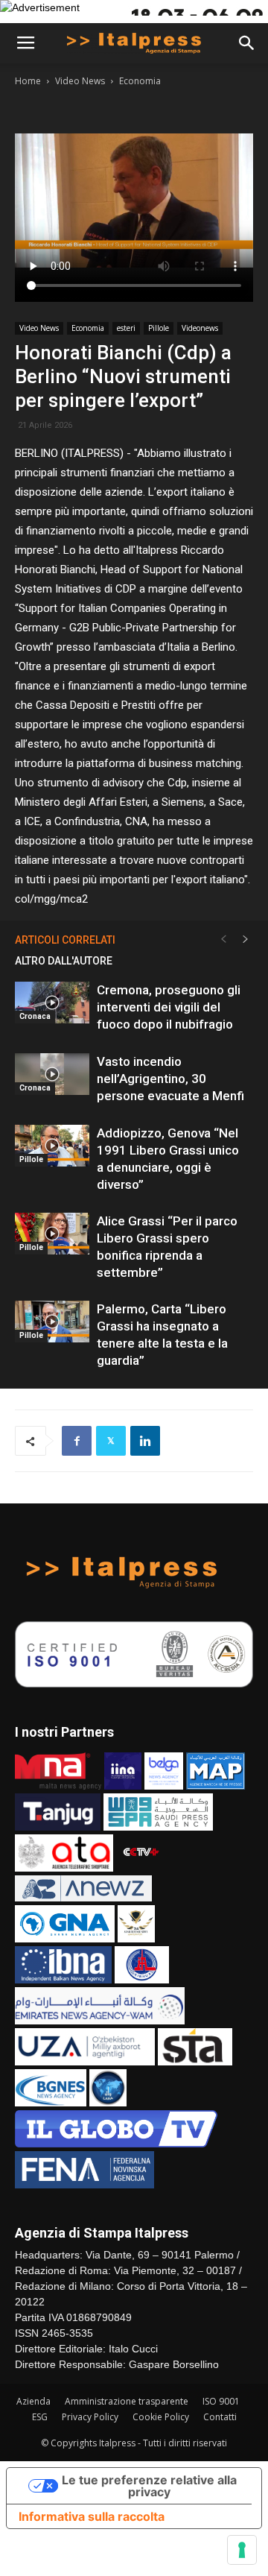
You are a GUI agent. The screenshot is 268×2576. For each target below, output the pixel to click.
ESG (40, 2417)
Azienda (33, 2401)
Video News (80, 81)
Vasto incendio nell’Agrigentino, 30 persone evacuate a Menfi (170, 1079)
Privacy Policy (90, 2417)
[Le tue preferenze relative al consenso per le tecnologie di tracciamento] (242, 2550)
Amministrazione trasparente (127, 2401)
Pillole (159, 328)
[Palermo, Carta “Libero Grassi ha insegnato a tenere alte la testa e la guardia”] (52, 1322)
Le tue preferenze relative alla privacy (149, 2486)
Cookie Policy (161, 2417)
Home (28, 81)
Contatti (220, 2417)
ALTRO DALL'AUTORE (64, 961)
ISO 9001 (221, 2401)
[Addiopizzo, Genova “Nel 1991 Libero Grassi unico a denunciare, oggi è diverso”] (52, 1146)
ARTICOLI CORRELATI (65, 940)
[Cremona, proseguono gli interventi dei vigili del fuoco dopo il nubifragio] (52, 1003)
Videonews (200, 328)
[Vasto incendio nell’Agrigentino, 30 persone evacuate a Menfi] (52, 1074)
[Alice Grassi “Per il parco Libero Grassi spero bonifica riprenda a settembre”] (52, 1234)
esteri (126, 328)
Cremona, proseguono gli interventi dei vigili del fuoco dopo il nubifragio (169, 1007)
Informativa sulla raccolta (92, 2516)
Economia (140, 81)
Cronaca (35, 1016)
